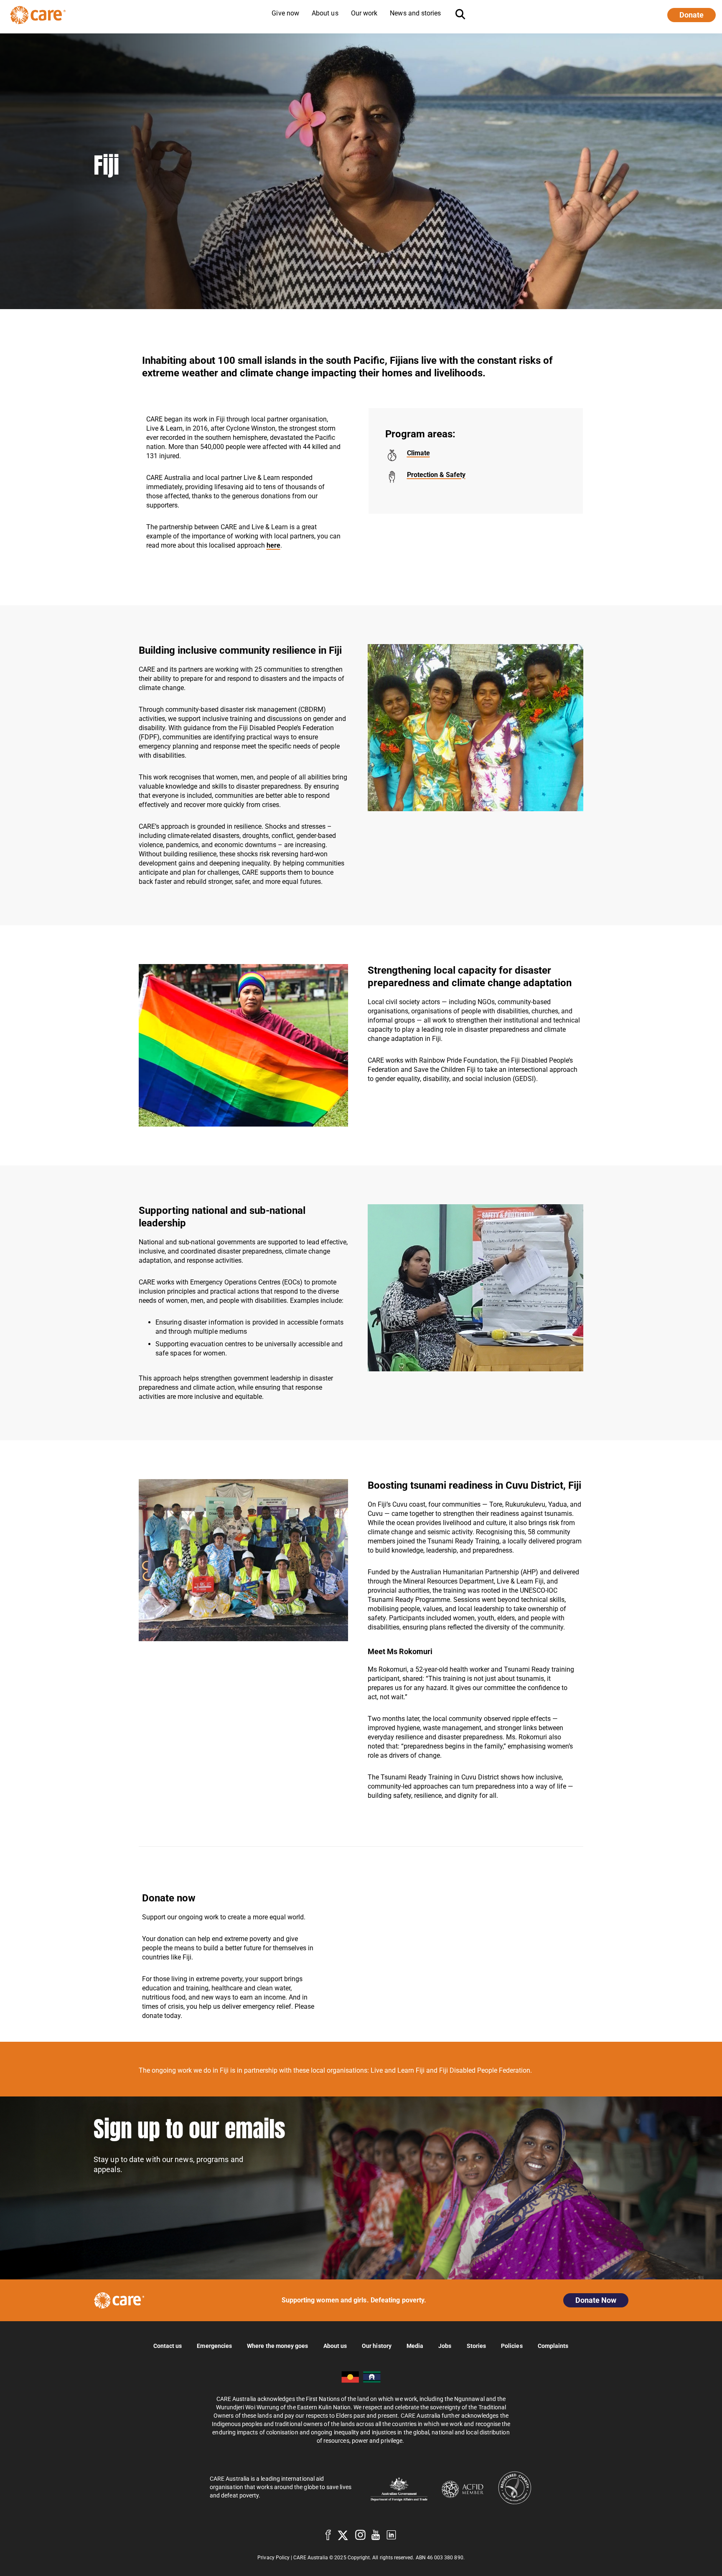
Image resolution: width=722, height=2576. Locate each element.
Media (415, 2346)
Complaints (553, 2346)
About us (335, 2346)
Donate (691, 15)
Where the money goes (277, 2346)
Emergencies (214, 2346)
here (273, 545)
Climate (418, 453)
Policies (512, 2346)
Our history (377, 2346)
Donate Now (596, 2300)
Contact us (168, 2346)
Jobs (445, 2346)
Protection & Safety (436, 475)
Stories (477, 2346)
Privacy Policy (273, 2558)
